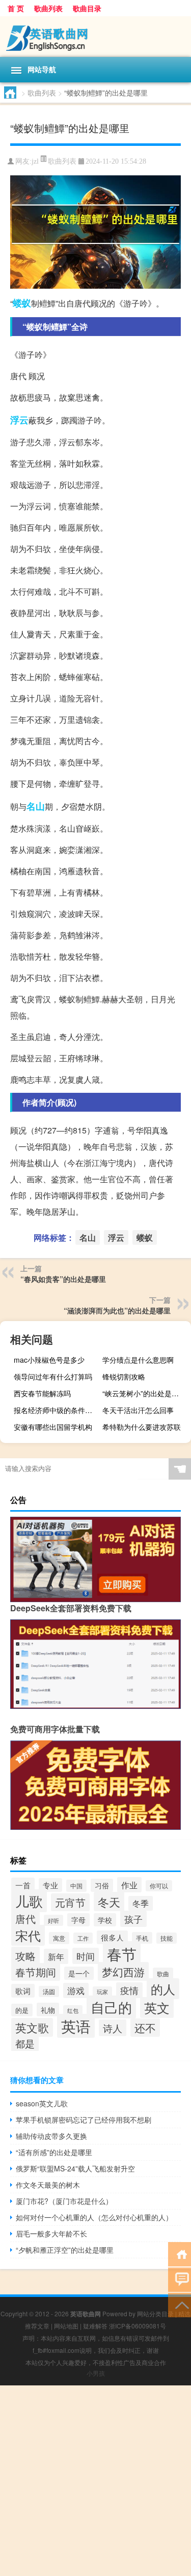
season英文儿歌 (42, 2103)
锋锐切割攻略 (124, 1376)
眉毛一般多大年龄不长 (51, 2233)
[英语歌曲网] (95, 37)
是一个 (79, 1973)
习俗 (102, 1885)
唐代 (25, 1919)
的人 (163, 1989)
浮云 (19, 420)
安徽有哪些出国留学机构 (53, 1427)
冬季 (141, 1903)
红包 (73, 2011)
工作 (83, 1938)
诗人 (113, 2028)
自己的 (111, 2007)
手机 (142, 1938)
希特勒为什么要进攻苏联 (142, 1427)
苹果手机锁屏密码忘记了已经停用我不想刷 (84, 2120)
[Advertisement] (95, 2481)
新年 (56, 1956)
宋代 (28, 1935)
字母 (78, 1920)
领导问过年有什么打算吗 (53, 1376)
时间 (86, 1956)
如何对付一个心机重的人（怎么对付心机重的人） (94, 2217)
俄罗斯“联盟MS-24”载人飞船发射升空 (75, 2168)
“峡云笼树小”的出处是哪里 (144, 1393)
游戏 (76, 1990)
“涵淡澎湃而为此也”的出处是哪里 (117, 1310)
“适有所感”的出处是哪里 (54, 2152)
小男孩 (96, 2373)
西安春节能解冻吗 (42, 1393)
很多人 (112, 1937)
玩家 (102, 1992)
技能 (167, 1938)
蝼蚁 (22, 303)
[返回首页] (180, 2253)
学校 (105, 1920)
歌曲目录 (87, 8)
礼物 (48, 2010)
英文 (157, 2007)
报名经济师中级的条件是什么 (57, 1410)
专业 (50, 1885)
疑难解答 (95, 2326)
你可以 (159, 1886)
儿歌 (29, 1901)
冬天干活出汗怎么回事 (138, 1410)
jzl (35, 161)
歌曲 (163, 1974)
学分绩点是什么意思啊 (138, 1360)
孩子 (133, 1919)
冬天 (109, 1902)
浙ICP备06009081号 (138, 2326)
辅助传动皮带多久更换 (51, 2136)
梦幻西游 (123, 1971)
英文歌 (32, 2027)
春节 (122, 1953)
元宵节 (70, 1902)
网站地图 (66, 2326)
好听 (53, 1920)
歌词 (23, 1991)
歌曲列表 (48, 8)
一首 (23, 1885)
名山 (36, 806)
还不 (145, 2028)
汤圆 (49, 1991)
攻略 (25, 1956)
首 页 (16, 8)
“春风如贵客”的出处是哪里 (63, 1279)
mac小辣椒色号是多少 (49, 1360)
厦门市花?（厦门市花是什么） (64, 2201)
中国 (76, 1886)
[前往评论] (180, 2279)
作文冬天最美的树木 (48, 2185)
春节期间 (36, 1972)
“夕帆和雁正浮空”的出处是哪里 (65, 2250)
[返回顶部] (180, 2304)
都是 (25, 2043)
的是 (22, 2010)
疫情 (129, 1990)
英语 (76, 2026)
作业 (129, 1885)
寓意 (59, 1938)
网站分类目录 (155, 2313)
